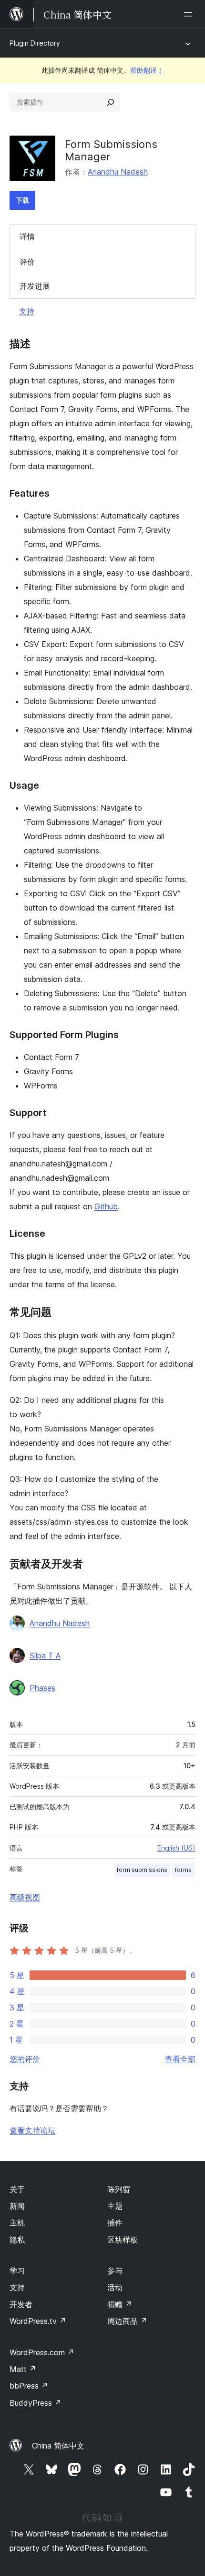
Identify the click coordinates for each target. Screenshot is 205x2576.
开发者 (21, 2304)
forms (183, 1870)
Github (106, 1206)
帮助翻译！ (147, 70)
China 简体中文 (58, 2446)
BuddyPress (36, 2403)
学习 (17, 2271)
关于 (17, 2189)
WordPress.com (42, 2352)
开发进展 (35, 286)
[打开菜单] (190, 14)
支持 (27, 311)
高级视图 (25, 1897)
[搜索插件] (111, 102)
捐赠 (120, 2304)
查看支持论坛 (32, 2130)
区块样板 (123, 2240)
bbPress (29, 2386)
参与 (115, 2271)
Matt (23, 2369)
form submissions (142, 1870)
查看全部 (180, 2059)
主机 (17, 2223)
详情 (27, 236)
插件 (115, 2223)
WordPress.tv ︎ (38, 2321)
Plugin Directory (35, 43)
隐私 (17, 2240)
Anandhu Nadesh (118, 172)
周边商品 (127, 2321)
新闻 (17, 2206)
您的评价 (25, 2059)
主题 (115, 2206)
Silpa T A (45, 1655)
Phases (42, 1688)
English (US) (176, 1848)
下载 (22, 200)
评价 (27, 262)
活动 (115, 2287)
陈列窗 (119, 2189)
